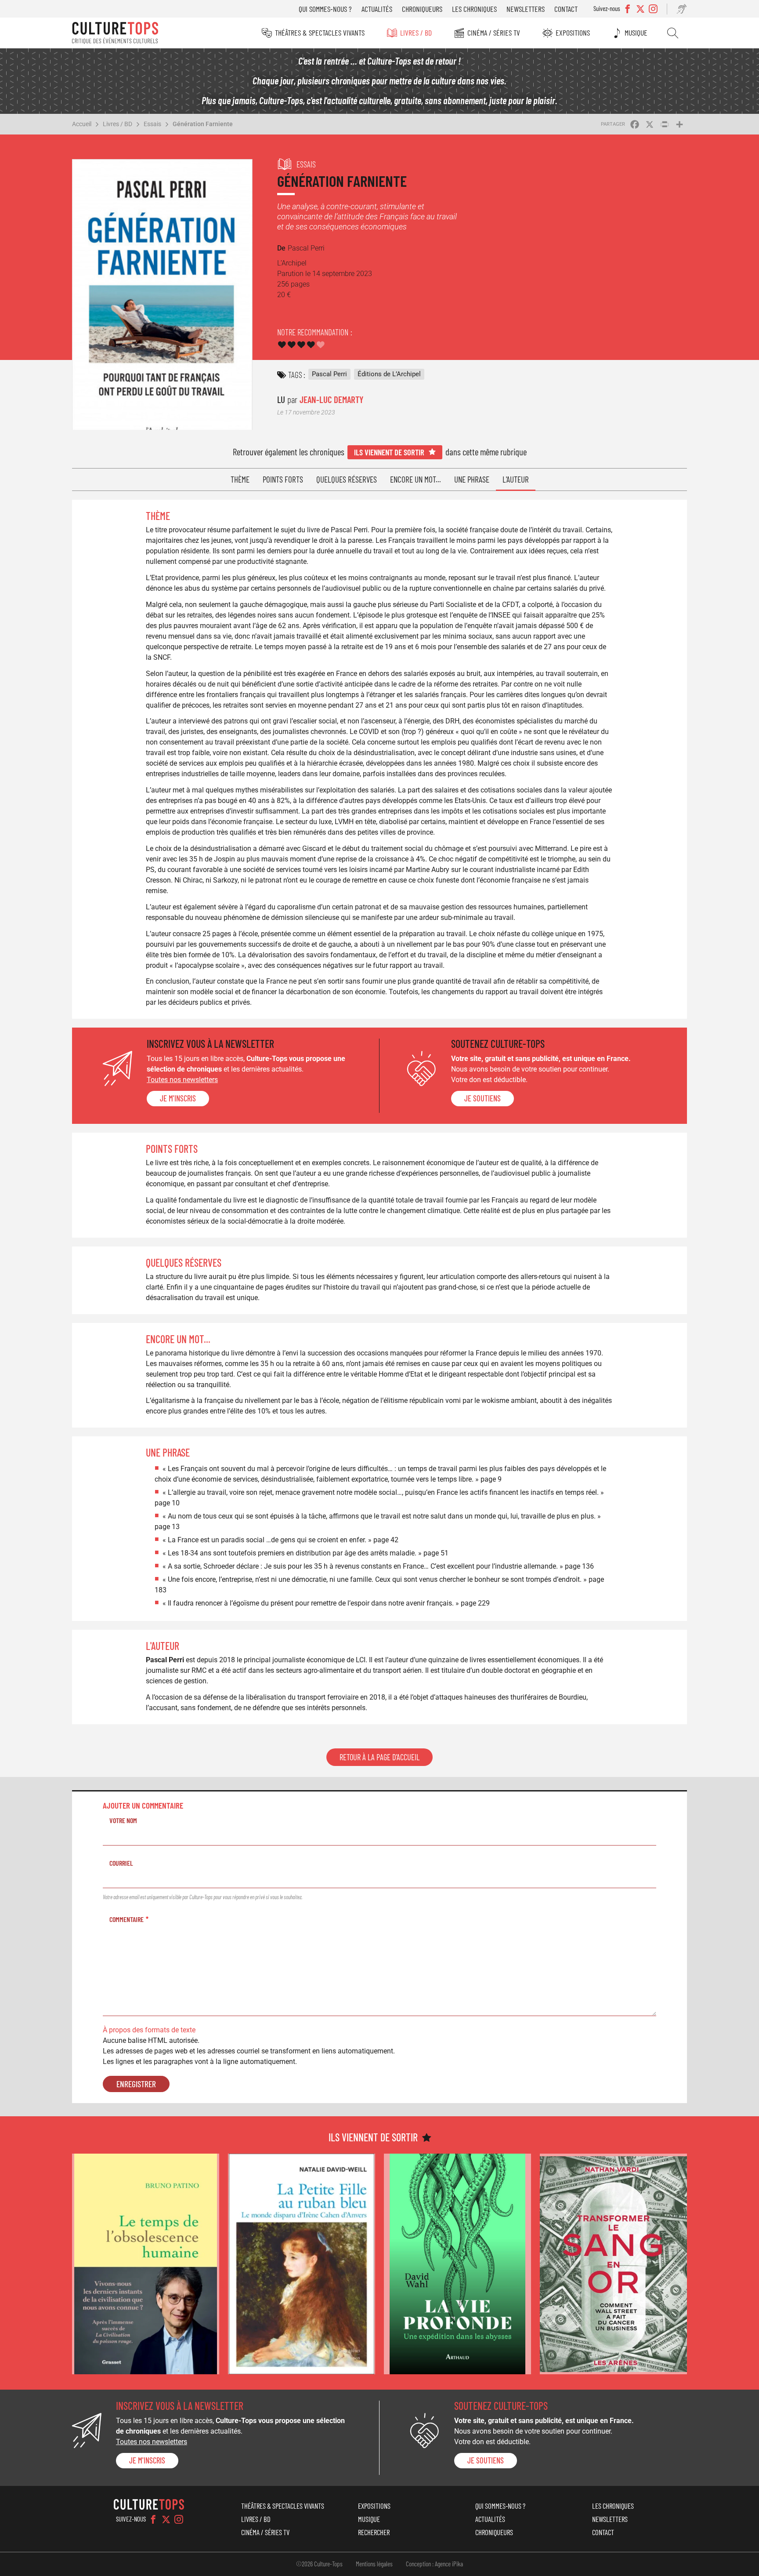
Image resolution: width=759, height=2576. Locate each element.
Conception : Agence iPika (434, 2564)
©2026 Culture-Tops (319, 2564)
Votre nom (123, 1820)
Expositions (573, 33)
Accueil (82, 124)
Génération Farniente (203, 124)
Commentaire (126, 1919)
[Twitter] (166, 2519)
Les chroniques (474, 9)
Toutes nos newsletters (182, 1080)
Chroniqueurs (422, 9)
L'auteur (516, 479)
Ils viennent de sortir (389, 452)
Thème (240, 479)
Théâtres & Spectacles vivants (320, 33)
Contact (566, 9)
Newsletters (526, 9)
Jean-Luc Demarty (331, 399)
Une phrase (472, 479)
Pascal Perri (329, 374)
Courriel (121, 1863)
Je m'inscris (178, 1098)
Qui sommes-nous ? (325, 9)
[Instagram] (179, 2519)
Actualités (377, 9)
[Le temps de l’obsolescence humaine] (146, 2264)
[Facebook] (153, 2519)
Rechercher (673, 33)
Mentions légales (374, 2564)
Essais (152, 124)
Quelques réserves (347, 479)
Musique (636, 33)
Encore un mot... (416, 479)
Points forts (283, 479)
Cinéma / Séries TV (494, 33)
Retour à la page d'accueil (379, 1757)
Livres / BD (416, 33)
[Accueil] (115, 33)
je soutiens (483, 1098)
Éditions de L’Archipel (389, 374)
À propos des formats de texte (149, 2030)
